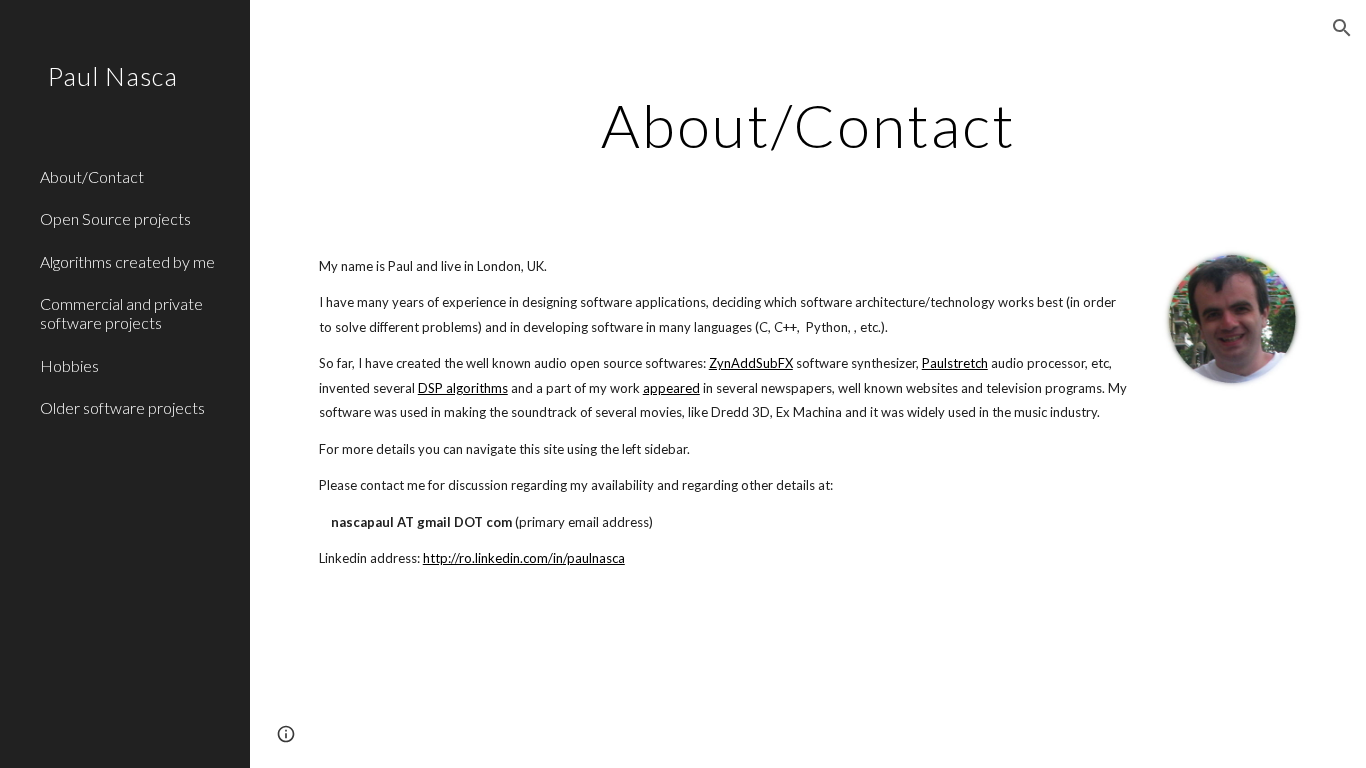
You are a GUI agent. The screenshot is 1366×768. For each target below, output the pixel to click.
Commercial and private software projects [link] (121, 313)
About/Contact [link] (92, 176)
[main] (808, 125)
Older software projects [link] (122, 407)
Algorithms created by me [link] (127, 261)
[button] (1342, 28)
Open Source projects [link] (115, 218)
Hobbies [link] (69, 365)
